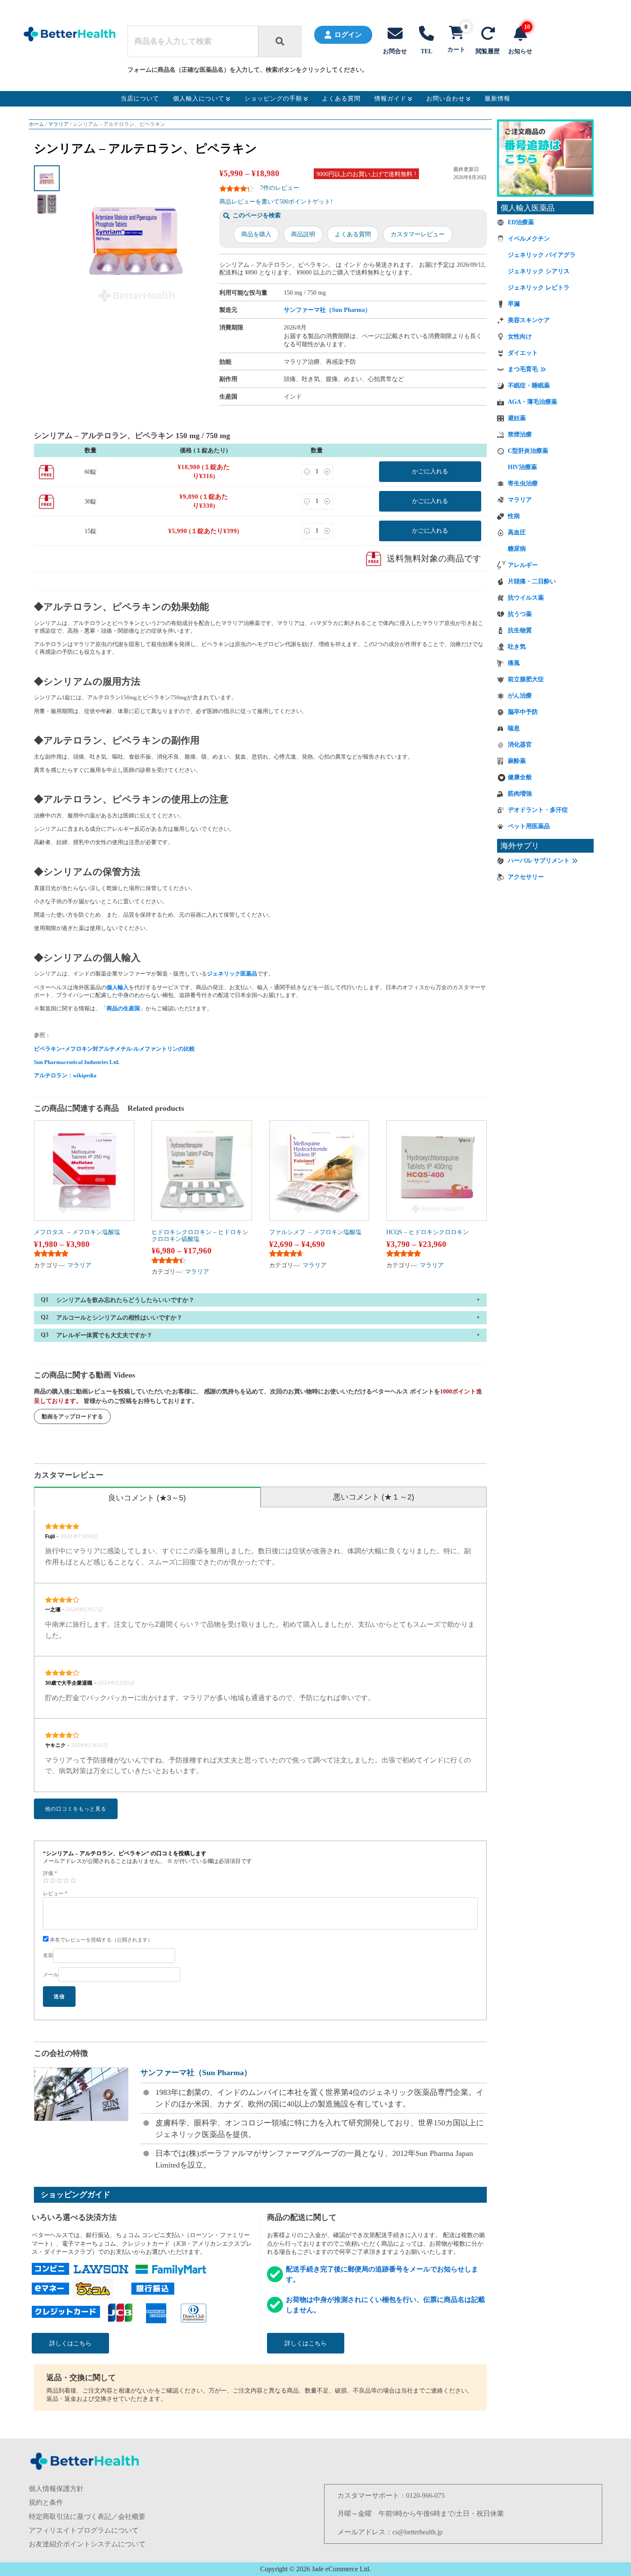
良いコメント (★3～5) (147, 1498)
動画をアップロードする (72, 1416)
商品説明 (303, 234)
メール (51, 1975)
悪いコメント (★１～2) (374, 1497)
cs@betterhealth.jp (417, 2532)
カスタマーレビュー (418, 234)
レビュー (55, 1893)
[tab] (147, 1497)
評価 (50, 1873)
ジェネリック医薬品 (232, 974)
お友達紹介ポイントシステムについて (87, 2544)
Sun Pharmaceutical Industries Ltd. (77, 1062)
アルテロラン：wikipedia (65, 1075)
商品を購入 (256, 234)
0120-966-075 (425, 2495)
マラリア (58, 124)
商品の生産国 (123, 1008)
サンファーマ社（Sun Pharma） (327, 310)
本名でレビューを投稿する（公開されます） (101, 1940)
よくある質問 (353, 234)
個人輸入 (118, 987)
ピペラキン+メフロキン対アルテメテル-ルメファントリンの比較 (114, 1049)
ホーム (36, 124)
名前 (48, 1955)
